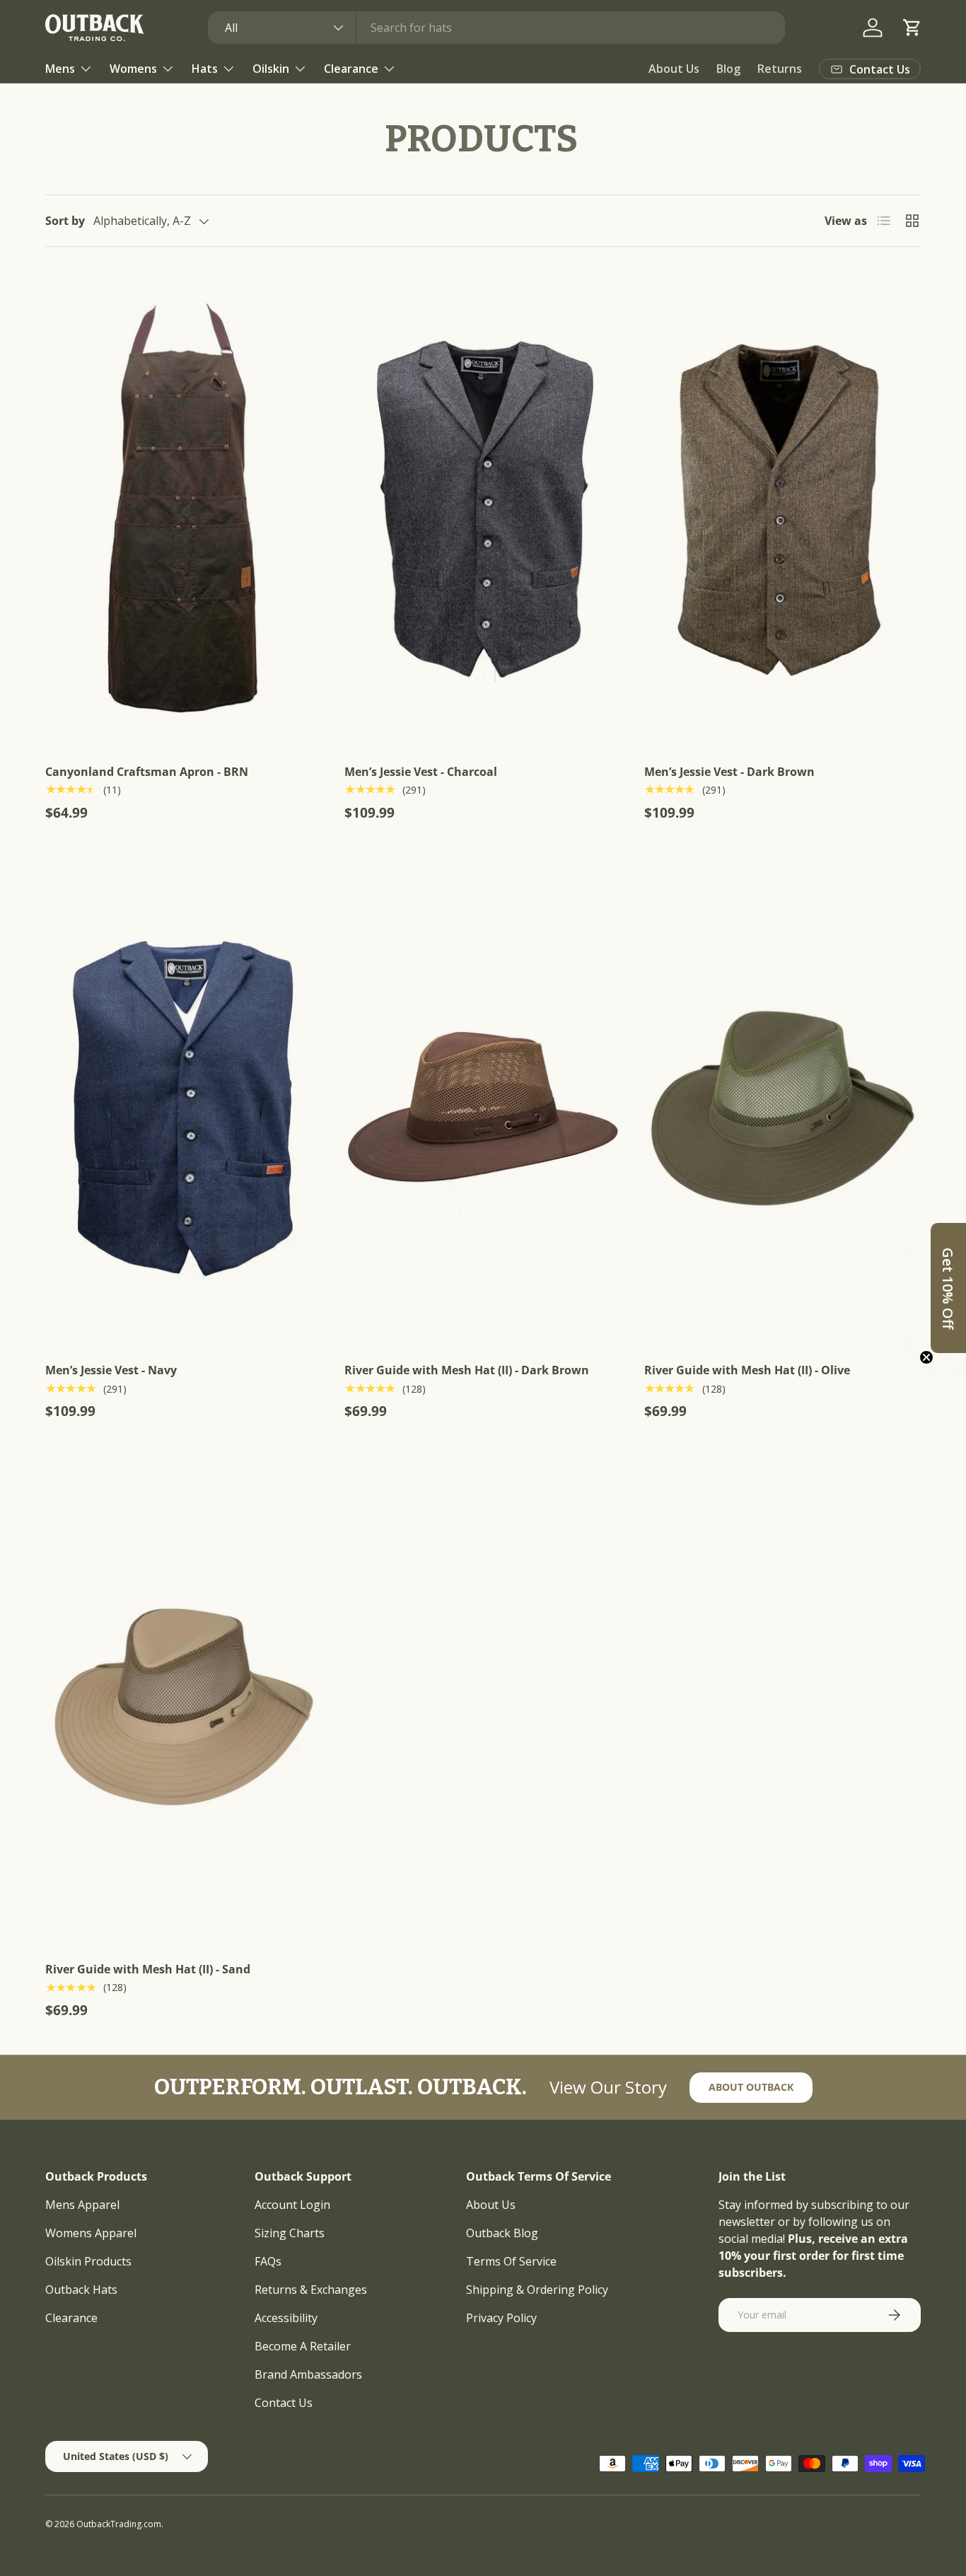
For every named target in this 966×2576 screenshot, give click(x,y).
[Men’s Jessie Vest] (483, 509)
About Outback (751, 2087)
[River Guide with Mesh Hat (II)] (483, 1108)
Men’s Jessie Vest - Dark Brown (729, 772)
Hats (205, 69)
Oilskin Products (88, 2261)
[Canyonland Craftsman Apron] (184, 509)
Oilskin (271, 69)
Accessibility (286, 2318)
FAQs (268, 2261)
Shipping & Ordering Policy (537, 2290)
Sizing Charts (290, 2233)
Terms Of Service (511, 2261)
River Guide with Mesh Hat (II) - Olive (747, 1370)
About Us (674, 69)
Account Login (292, 2205)
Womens (133, 69)
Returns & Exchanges (311, 2290)
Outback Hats (81, 2290)
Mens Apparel (82, 2205)
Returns (780, 69)
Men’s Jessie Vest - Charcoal (421, 772)
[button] (912, 28)
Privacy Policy (501, 2318)
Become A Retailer (303, 2346)
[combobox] (497, 28)
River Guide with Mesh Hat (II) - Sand (148, 1969)
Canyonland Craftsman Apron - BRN (147, 772)
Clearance (351, 69)
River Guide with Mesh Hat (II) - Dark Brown (467, 1370)
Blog (728, 69)
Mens (60, 69)
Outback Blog (502, 2233)
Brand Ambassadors (308, 2374)
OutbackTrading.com (119, 2524)
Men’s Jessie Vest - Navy (111, 1370)
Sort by (65, 221)
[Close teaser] (926, 1357)
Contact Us (284, 2403)
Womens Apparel (91, 2233)
